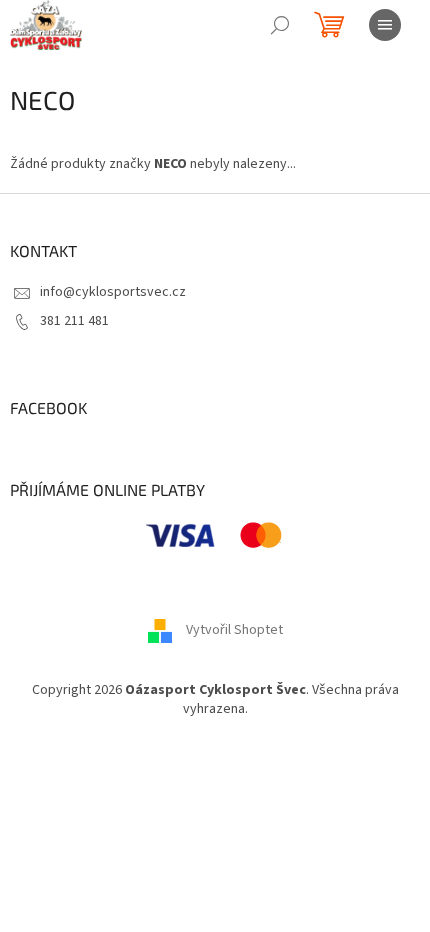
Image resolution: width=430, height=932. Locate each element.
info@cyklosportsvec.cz (113, 292)
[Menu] (385, 25)
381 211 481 (74, 321)
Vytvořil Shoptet (234, 630)
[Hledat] (280, 25)
